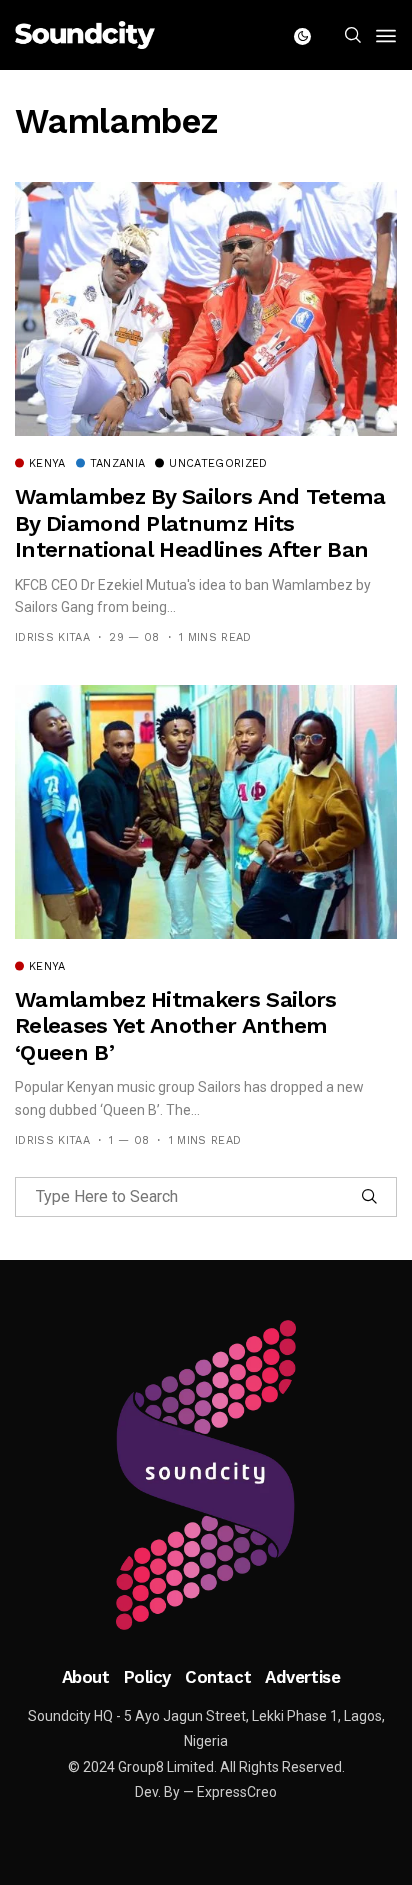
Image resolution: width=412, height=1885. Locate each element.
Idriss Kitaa (52, 637)
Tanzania (118, 464)
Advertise (302, 1677)
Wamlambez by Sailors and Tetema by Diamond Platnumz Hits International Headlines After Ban (200, 523)
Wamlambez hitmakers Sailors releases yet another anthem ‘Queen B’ (175, 1026)
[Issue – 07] (206, 1475)
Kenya (47, 464)
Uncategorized (218, 464)
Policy (147, 1677)
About (86, 1677)
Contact (218, 1677)
